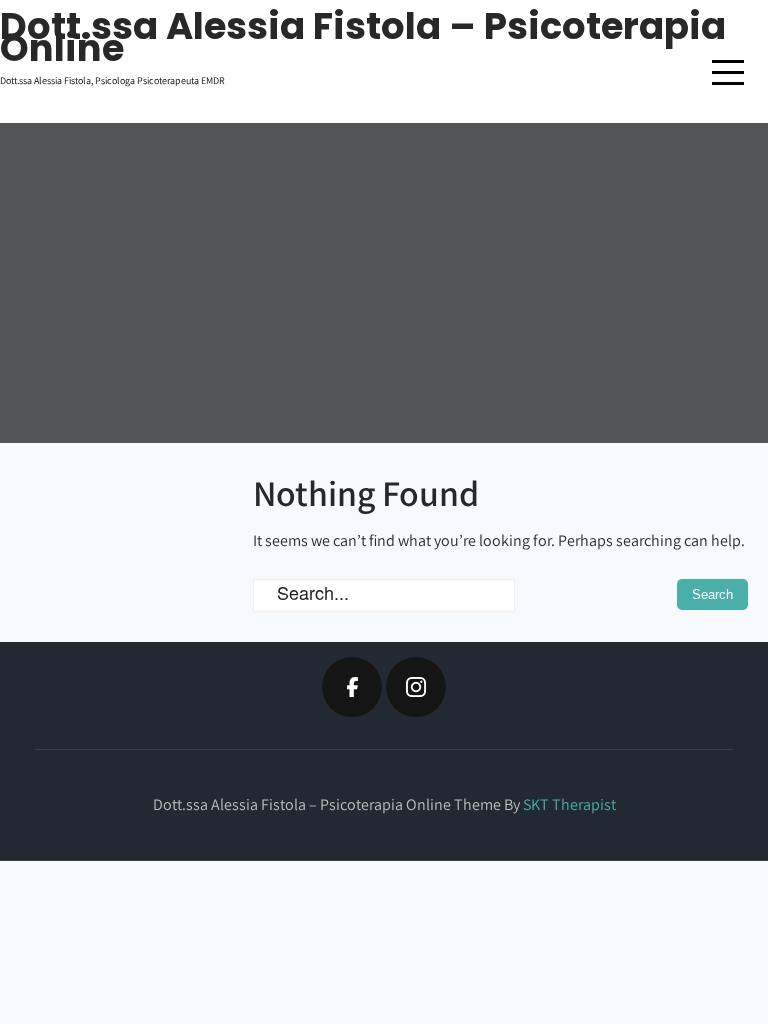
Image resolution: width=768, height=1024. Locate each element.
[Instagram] (416, 687)
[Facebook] (352, 687)
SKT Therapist (569, 804)
